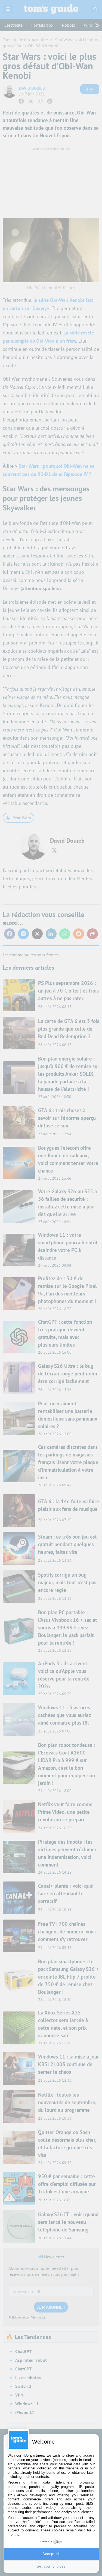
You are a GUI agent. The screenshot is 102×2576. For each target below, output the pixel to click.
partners (37, 2455)
